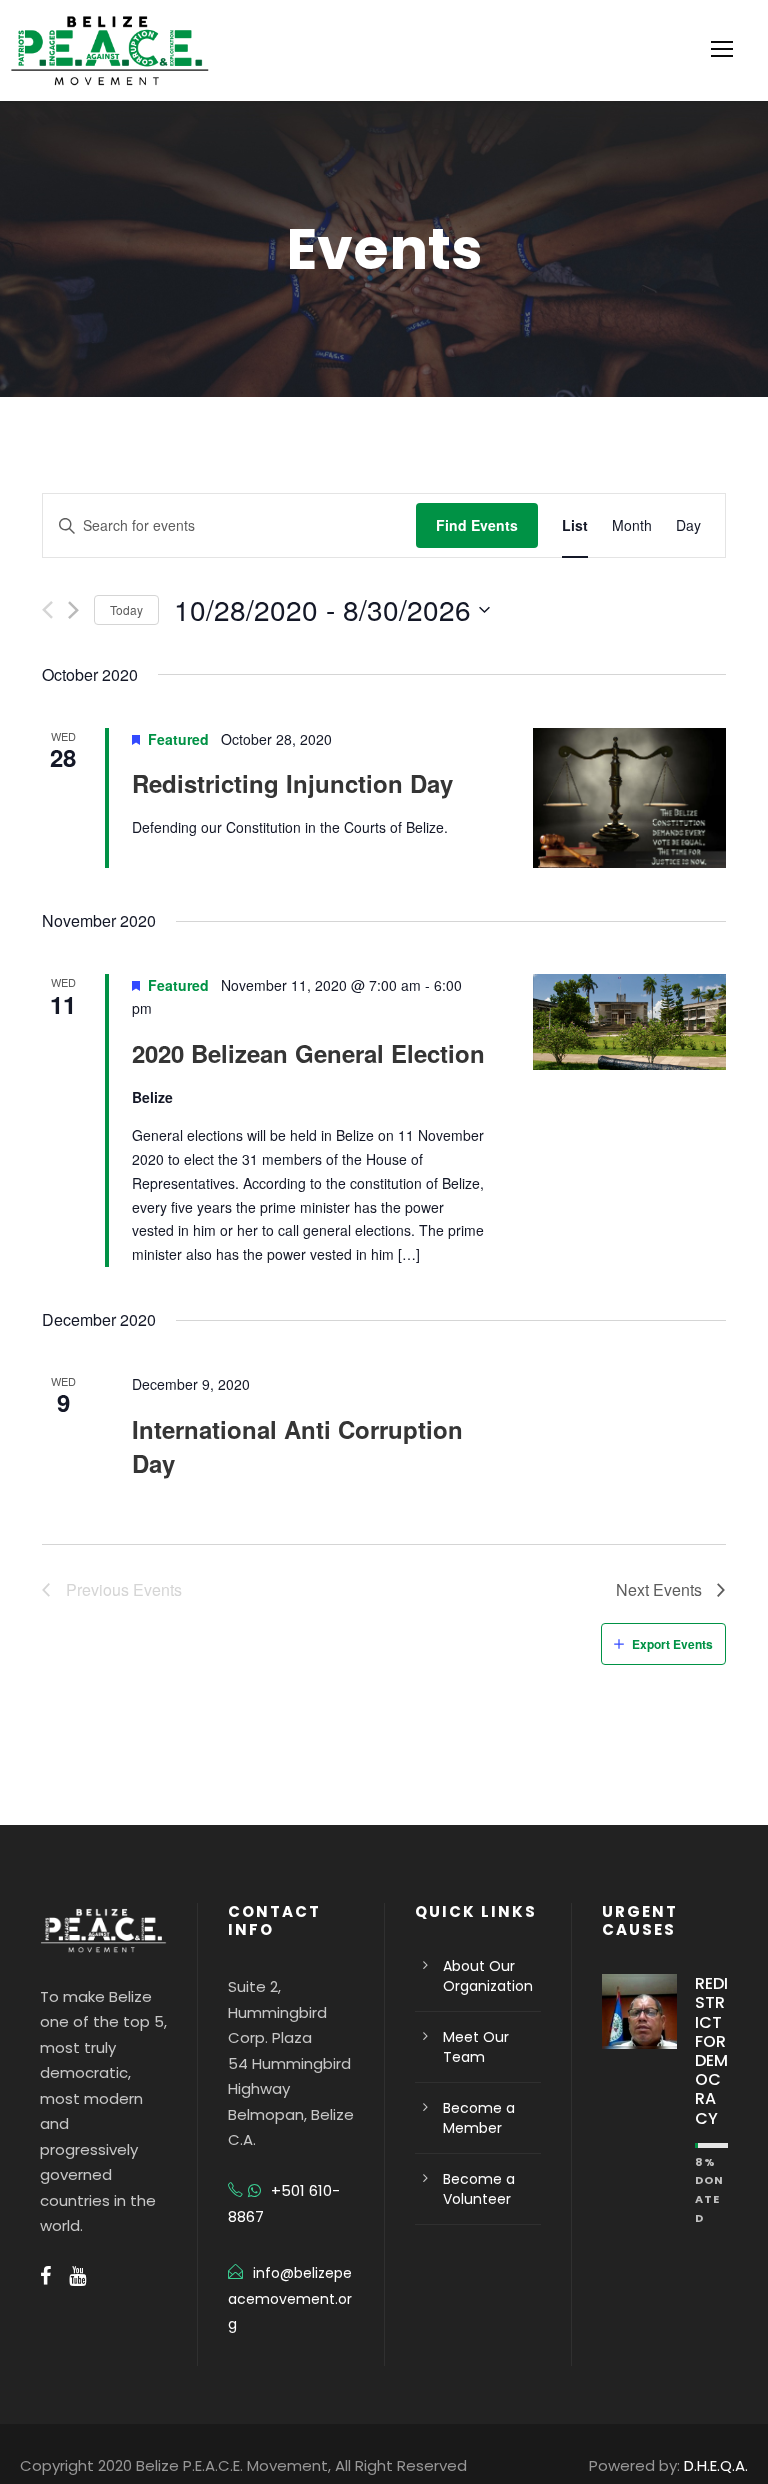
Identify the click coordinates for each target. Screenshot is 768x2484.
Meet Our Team (476, 2047)
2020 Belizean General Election (308, 1053)
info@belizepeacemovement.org (290, 2299)
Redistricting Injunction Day (292, 783)
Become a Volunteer (479, 2189)
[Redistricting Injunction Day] (629, 798)
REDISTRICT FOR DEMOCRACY (711, 2050)
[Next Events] (73, 610)
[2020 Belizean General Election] (629, 1022)
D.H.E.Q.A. (716, 2465)
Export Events (672, 1644)
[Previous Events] (47, 610)
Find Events (477, 525)
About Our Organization (488, 1976)
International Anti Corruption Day (297, 1446)
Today (126, 609)
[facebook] (45, 2276)
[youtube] (77, 2276)
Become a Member (479, 2118)
